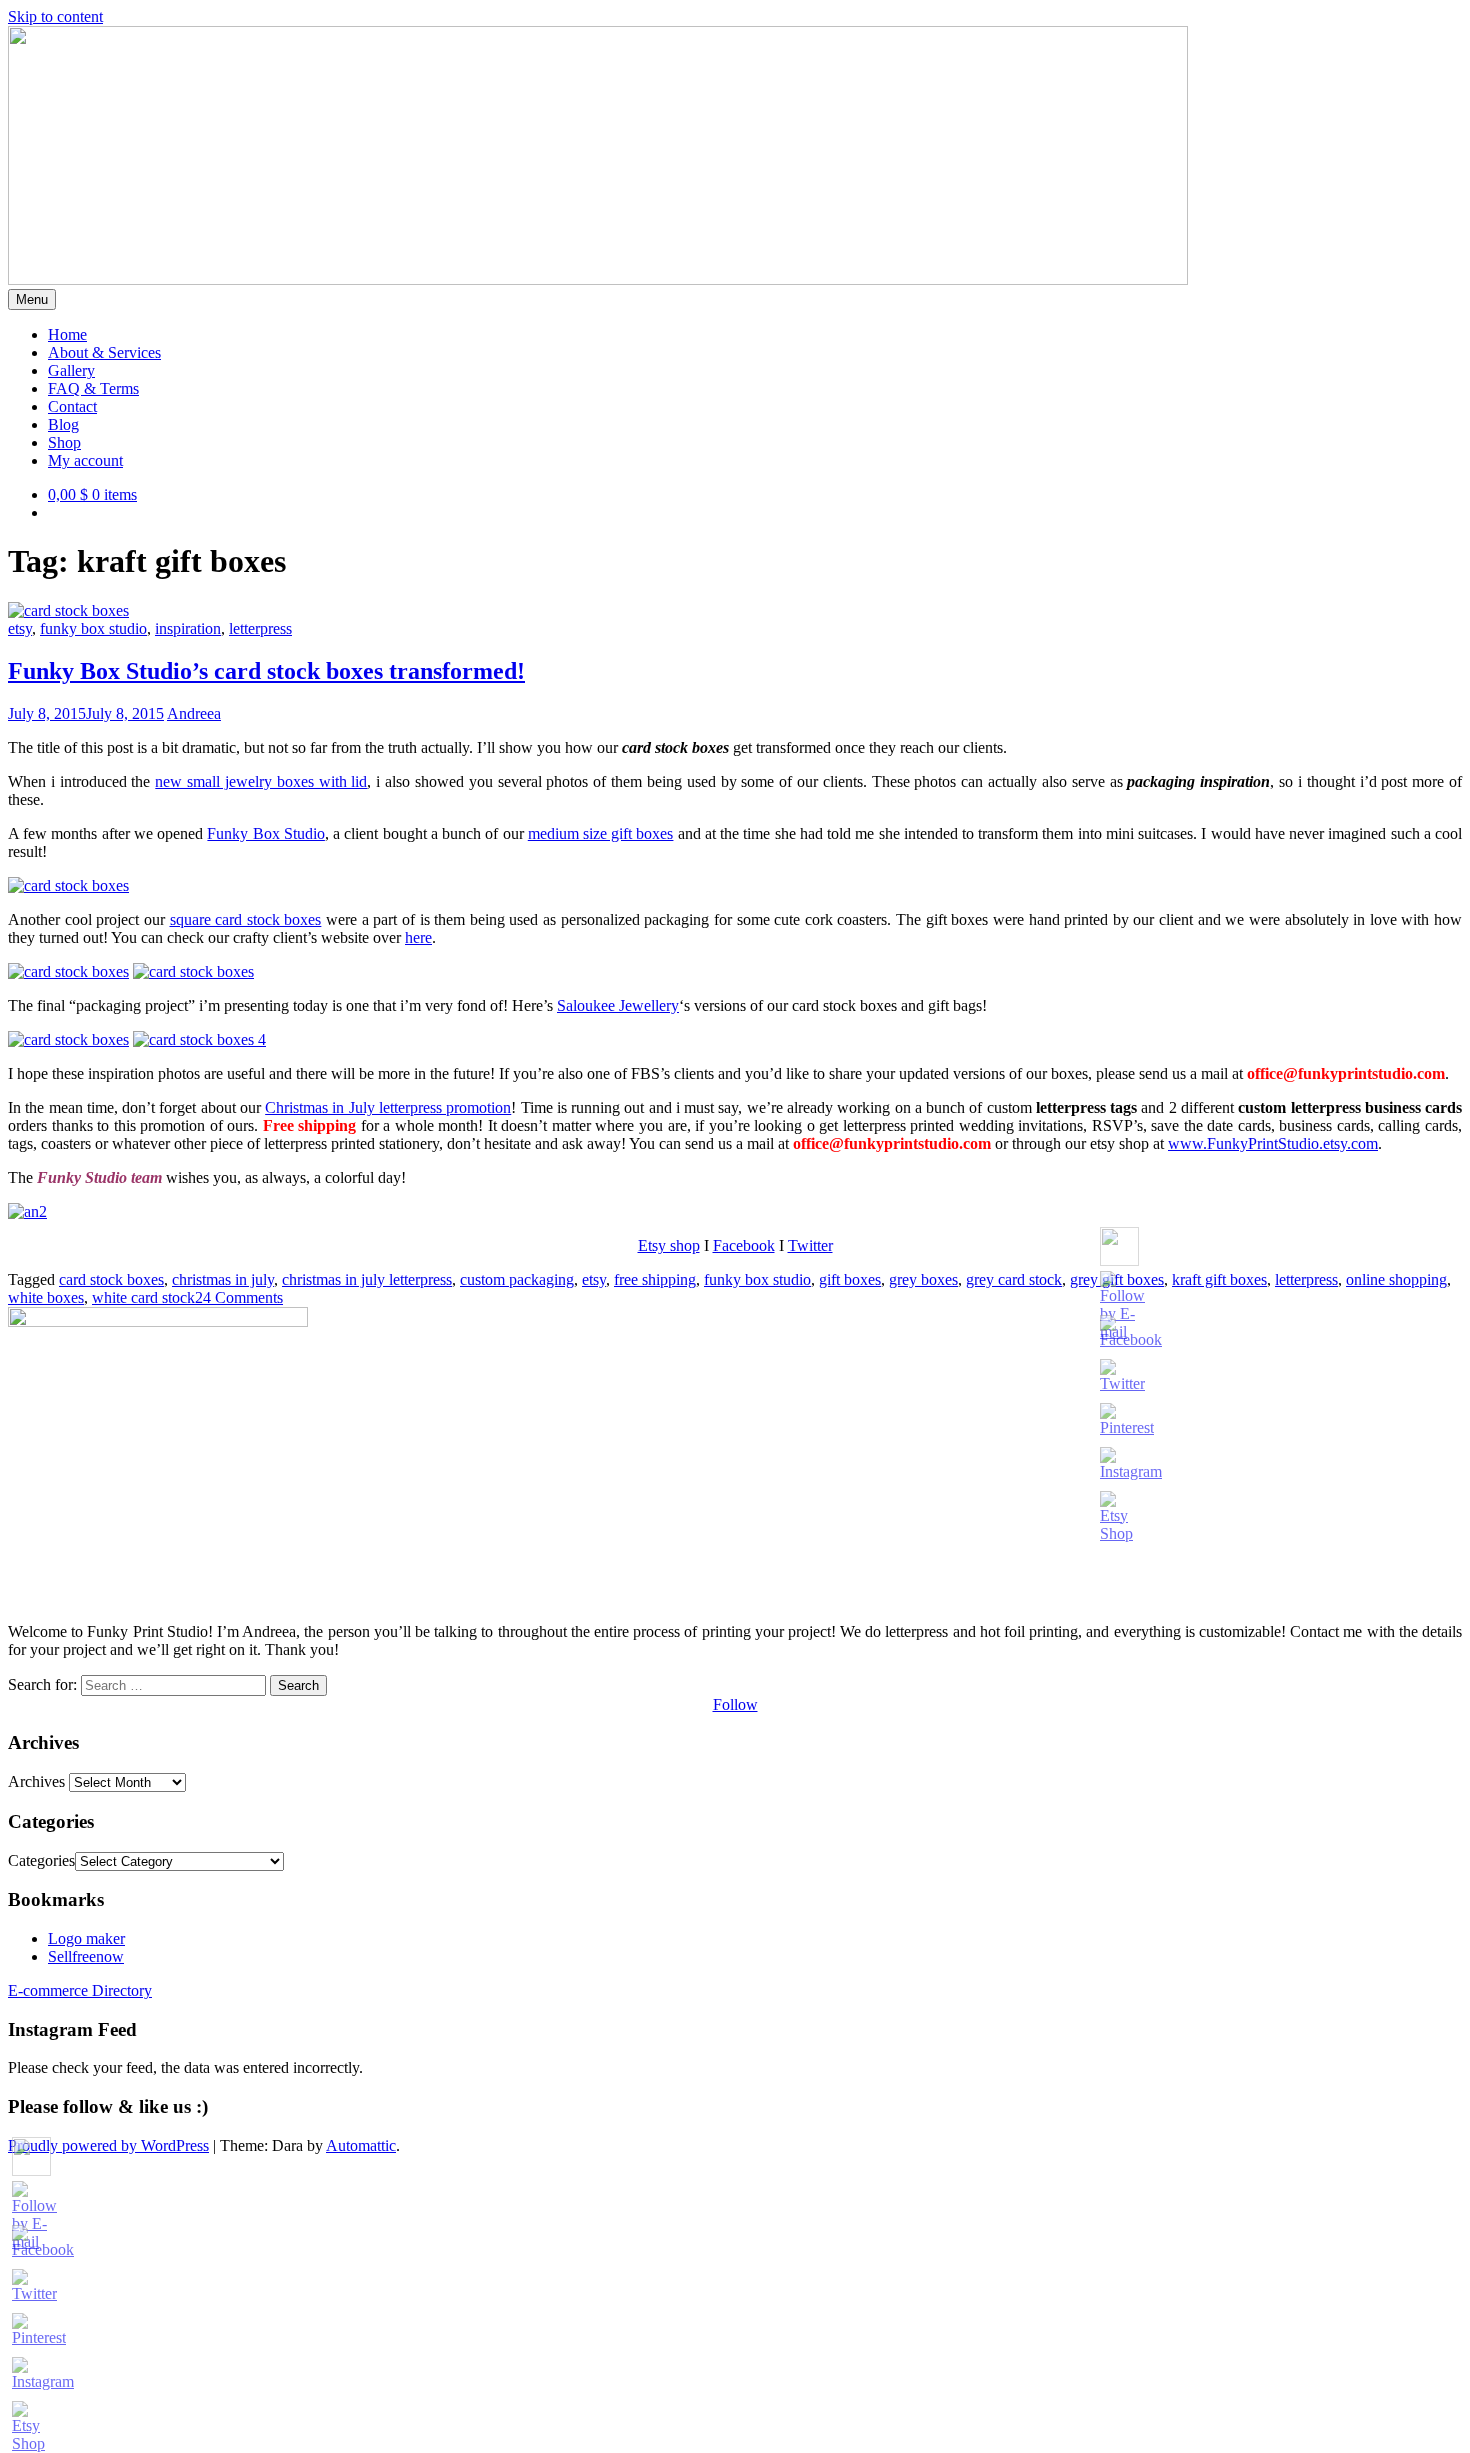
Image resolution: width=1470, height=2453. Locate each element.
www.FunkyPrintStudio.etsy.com (1273, 1143)
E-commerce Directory (80, 1990)
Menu (32, 299)
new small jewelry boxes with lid (261, 781)
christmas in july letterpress (367, 1279)
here (418, 937)
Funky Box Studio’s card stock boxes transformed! (266, 671)
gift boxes (850, 1279)
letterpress (260, 628)
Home (67, 334)
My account (85, 460)
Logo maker (86, 1938)
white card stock (143, 1297)
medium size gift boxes (601, 833)
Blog (63, 424)
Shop (64, 442)
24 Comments (239, 1297)
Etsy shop (669, 1245)
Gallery (71, 370)
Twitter (810, 1245)
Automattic (361, 2145)
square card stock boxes (246, 919)
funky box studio (93, 628)
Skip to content (55, 16)
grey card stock (1014, 1279)
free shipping (655, 1279)
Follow (735, 1704)
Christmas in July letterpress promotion (388, 1107)
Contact (72, 406)
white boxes (46, 1297)
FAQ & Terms (93, 388)
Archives (36, 1781)
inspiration (188, 628)
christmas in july (223, 1279)
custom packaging (517, 1279)
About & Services (104, 352)
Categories (41, 1860)
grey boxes (923, 1279)
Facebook (744, 1245)
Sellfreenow (86, 1956)
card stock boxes (111, 1279)
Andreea (194, 713)
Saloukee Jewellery (618, 1005)
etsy (20, 628)
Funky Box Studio (265, 833)
